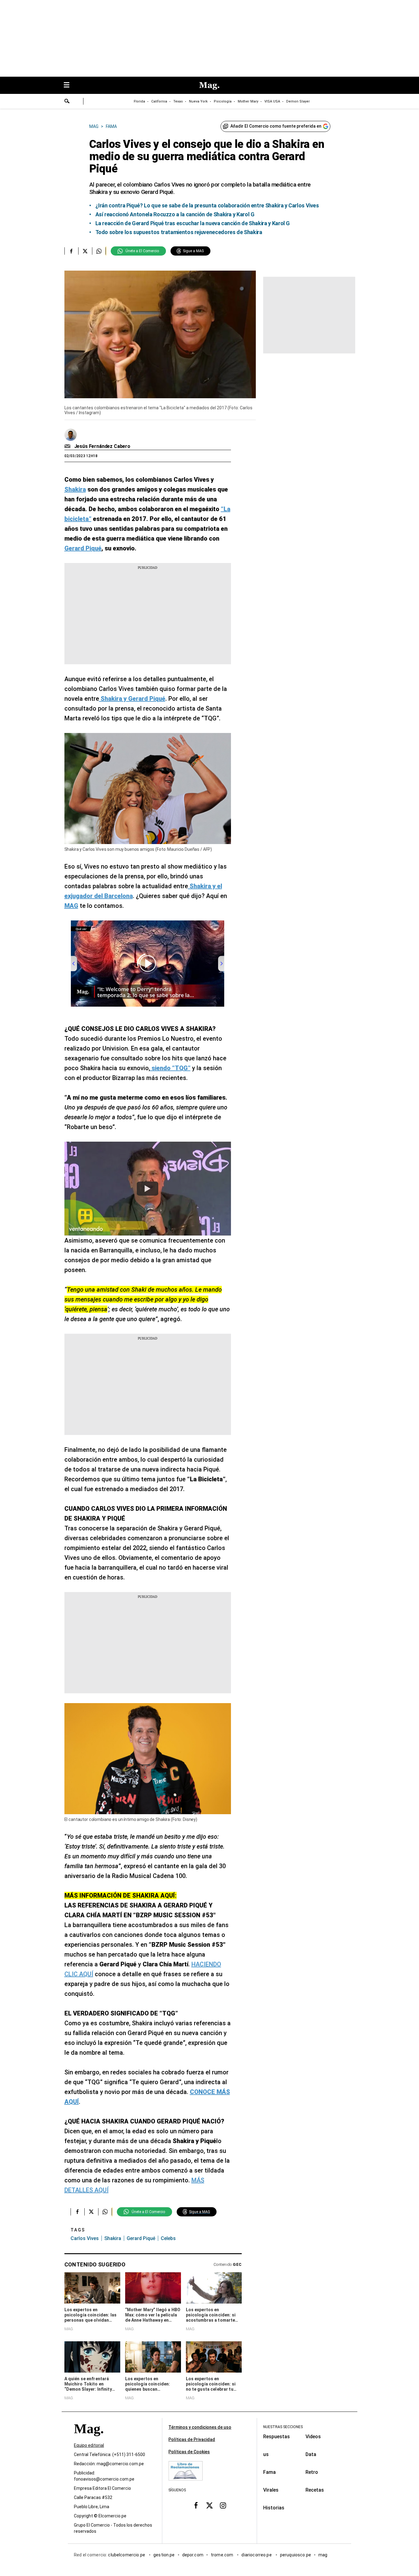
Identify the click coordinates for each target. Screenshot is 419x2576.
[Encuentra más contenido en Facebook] (71, 251)
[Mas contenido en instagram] (223, 2505)
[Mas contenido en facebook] (196, 2505)
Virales (271, 2490)
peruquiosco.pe (296, 2555)
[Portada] (89, 2440)
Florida (139, 101)
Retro (312, 2472)
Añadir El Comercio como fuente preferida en (276, 126)
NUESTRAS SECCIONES (283, 2427)
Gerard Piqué (141, 2238)
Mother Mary (248, 101)
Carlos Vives (85, 2238)
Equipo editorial (89, 2445)
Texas (178, 101)
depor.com (193, 2555)
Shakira (113, 2238)
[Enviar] (67, 102)
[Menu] (70, 85)
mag (323, 2555)
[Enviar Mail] (68, 446)
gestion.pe (164, 2555)
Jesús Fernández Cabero (102, 446)
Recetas (315, 2490)
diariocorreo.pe (257, 2555)
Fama (269, 2472)
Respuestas (277, 2437)
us (266, 2454)
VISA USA (272, 101)
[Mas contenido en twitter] (209, 2505)
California (159, 101)
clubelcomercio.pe (127, 2555)
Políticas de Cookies (189, 2452)
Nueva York (198, 101)
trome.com (223, 2555)
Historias (274, 2508)
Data (311, 2454)
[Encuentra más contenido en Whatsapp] (99, 251)
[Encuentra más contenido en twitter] (85, 251)
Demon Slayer (298, 101)
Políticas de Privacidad (192, 2439)
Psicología (223, 101)
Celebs (168, 2238)
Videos (313, 2437)
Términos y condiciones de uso (200, 2427)
